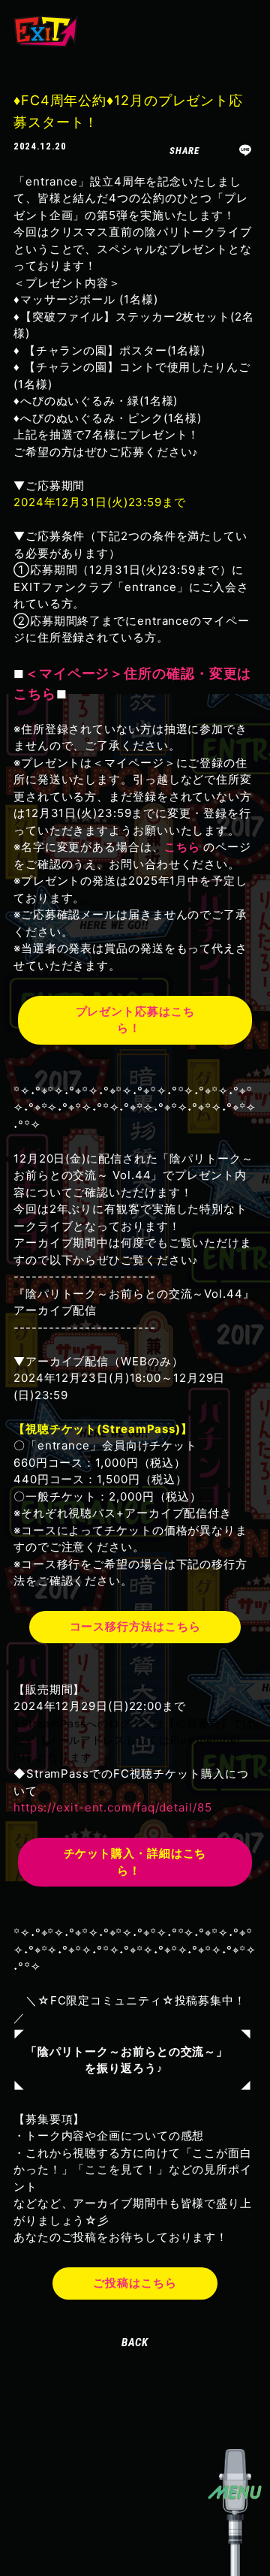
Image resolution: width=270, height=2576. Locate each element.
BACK (135, 2342)
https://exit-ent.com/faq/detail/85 (113, 1807)
